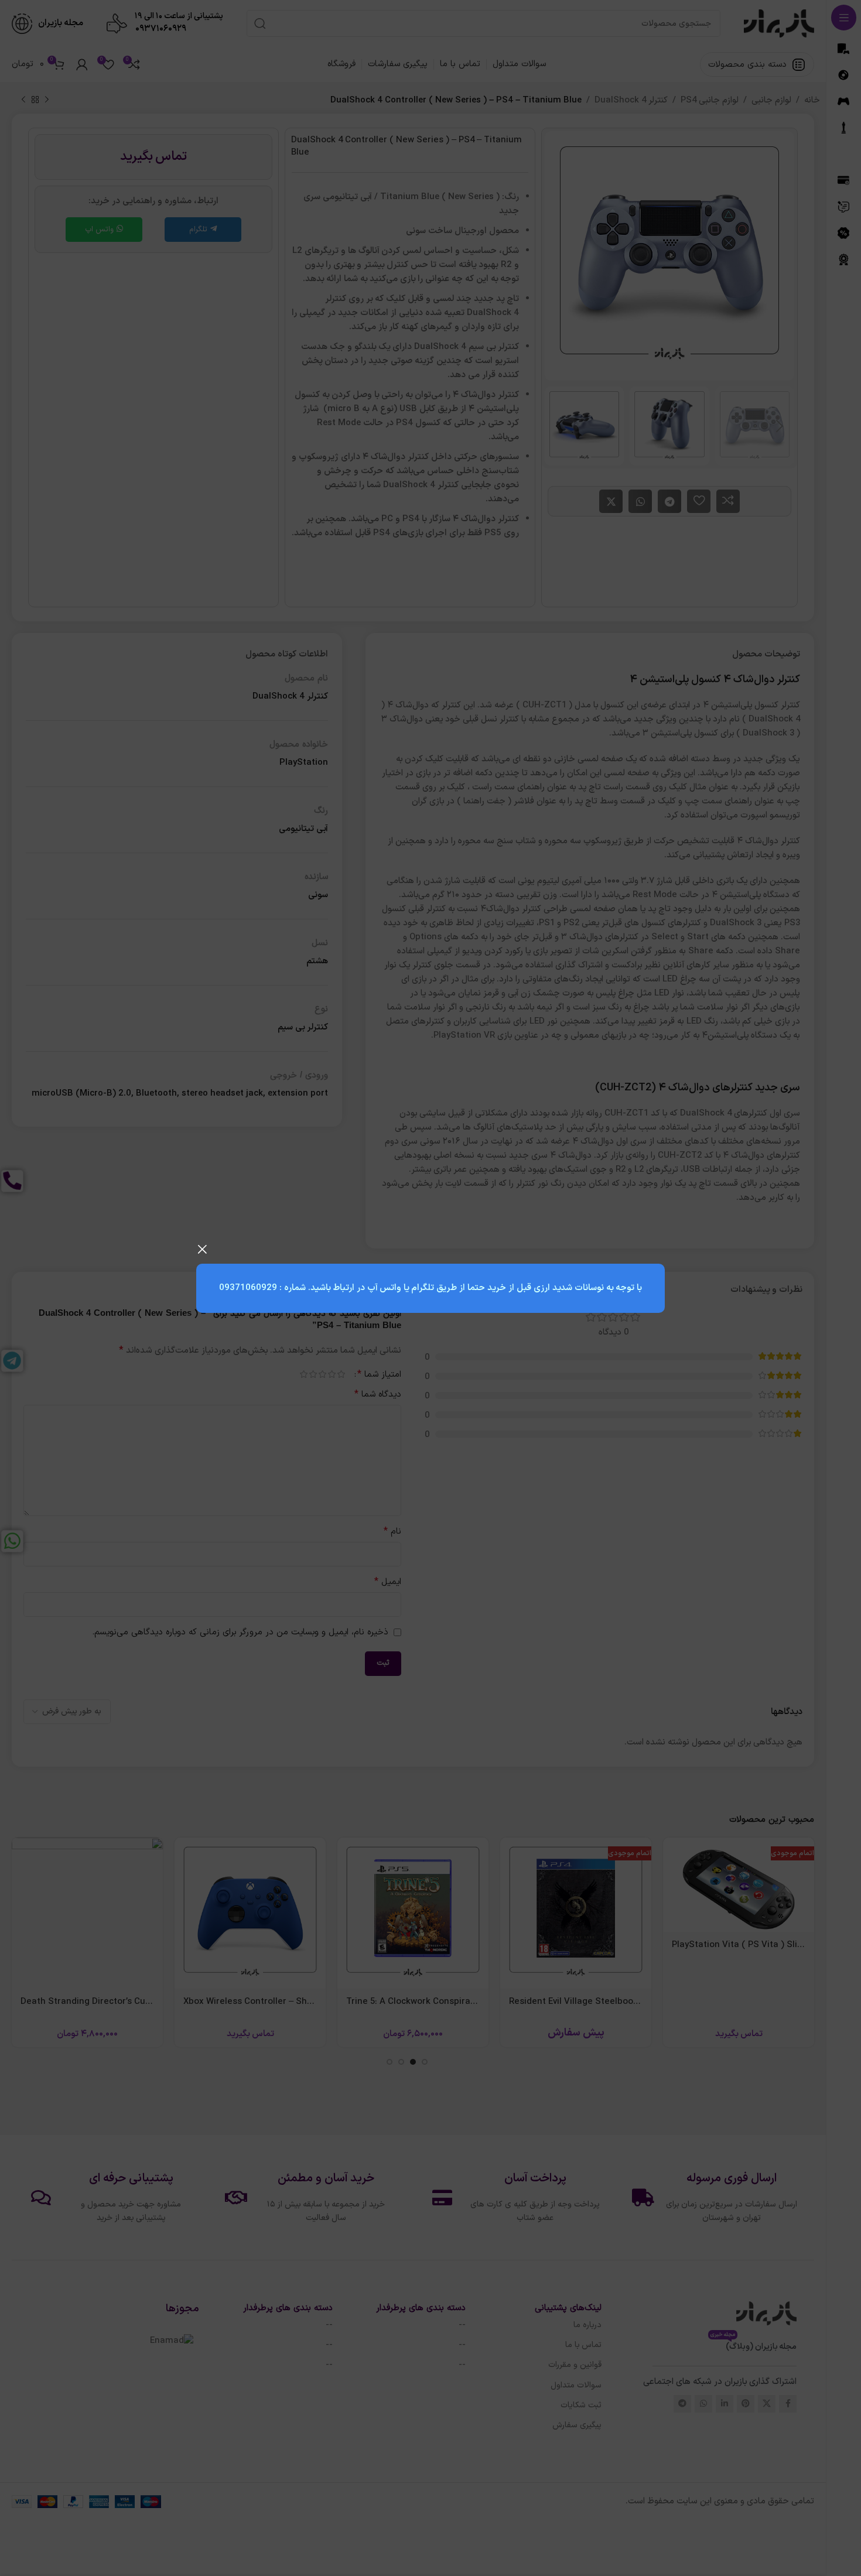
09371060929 (248, 1288)
